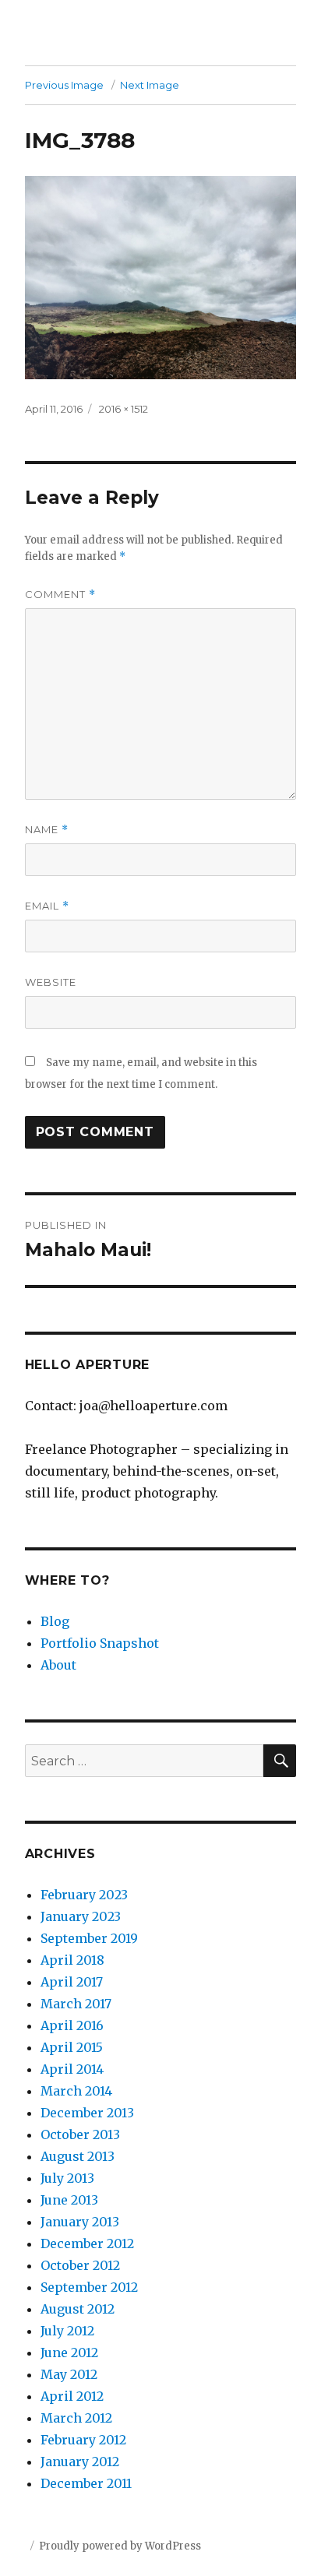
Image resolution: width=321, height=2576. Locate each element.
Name (47, 830)
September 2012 (89, 2287)
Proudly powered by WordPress (120, 2546)
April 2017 (72, 1982)
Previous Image (64, 85)
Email (47, 906)
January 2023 (81, 1916)
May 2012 (69, 2374)
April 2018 (72, 1960)
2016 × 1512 (123, 409)
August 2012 (78, 2309)
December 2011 (86, 2483)
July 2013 (67, 2178)
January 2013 (80, 2222)
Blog (55, 1621)
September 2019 (89, 1938)
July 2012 (67, 2331)
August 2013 (78, 2156)
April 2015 (72, 2047)
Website (51, 982)
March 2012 (76, 2418)
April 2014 (72, 2069)
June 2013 (69, 2200)
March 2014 (76, 2091)
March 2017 (76, 2004)
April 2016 (72, 2025)
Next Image (150, 85)
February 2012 (83, 2440)
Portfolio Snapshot (100, 1643)
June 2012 (69, 2353)
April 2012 (72, 2396)
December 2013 (87, 2113)
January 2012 (80, 2462)
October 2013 (80, 2134)
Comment (60, 595)
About (58, 1665)
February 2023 (84, 1895)
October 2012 (80, 2265)
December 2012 (87, 2243)
